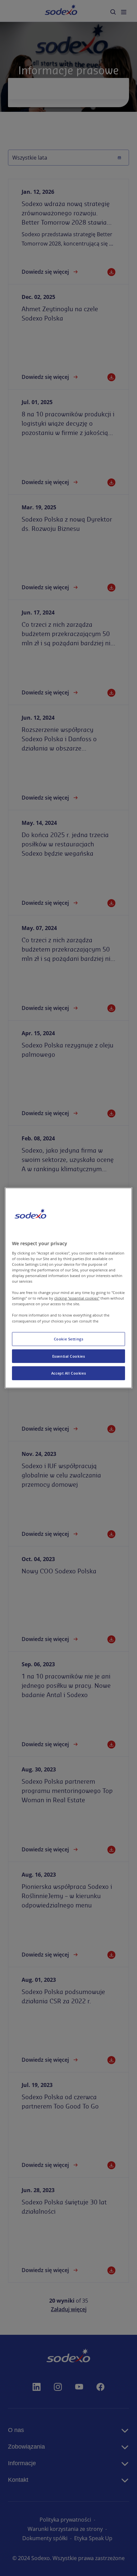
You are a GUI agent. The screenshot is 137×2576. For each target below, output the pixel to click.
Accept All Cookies (68, 1373)
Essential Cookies (69, 1356)
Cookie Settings (69, 1339)
